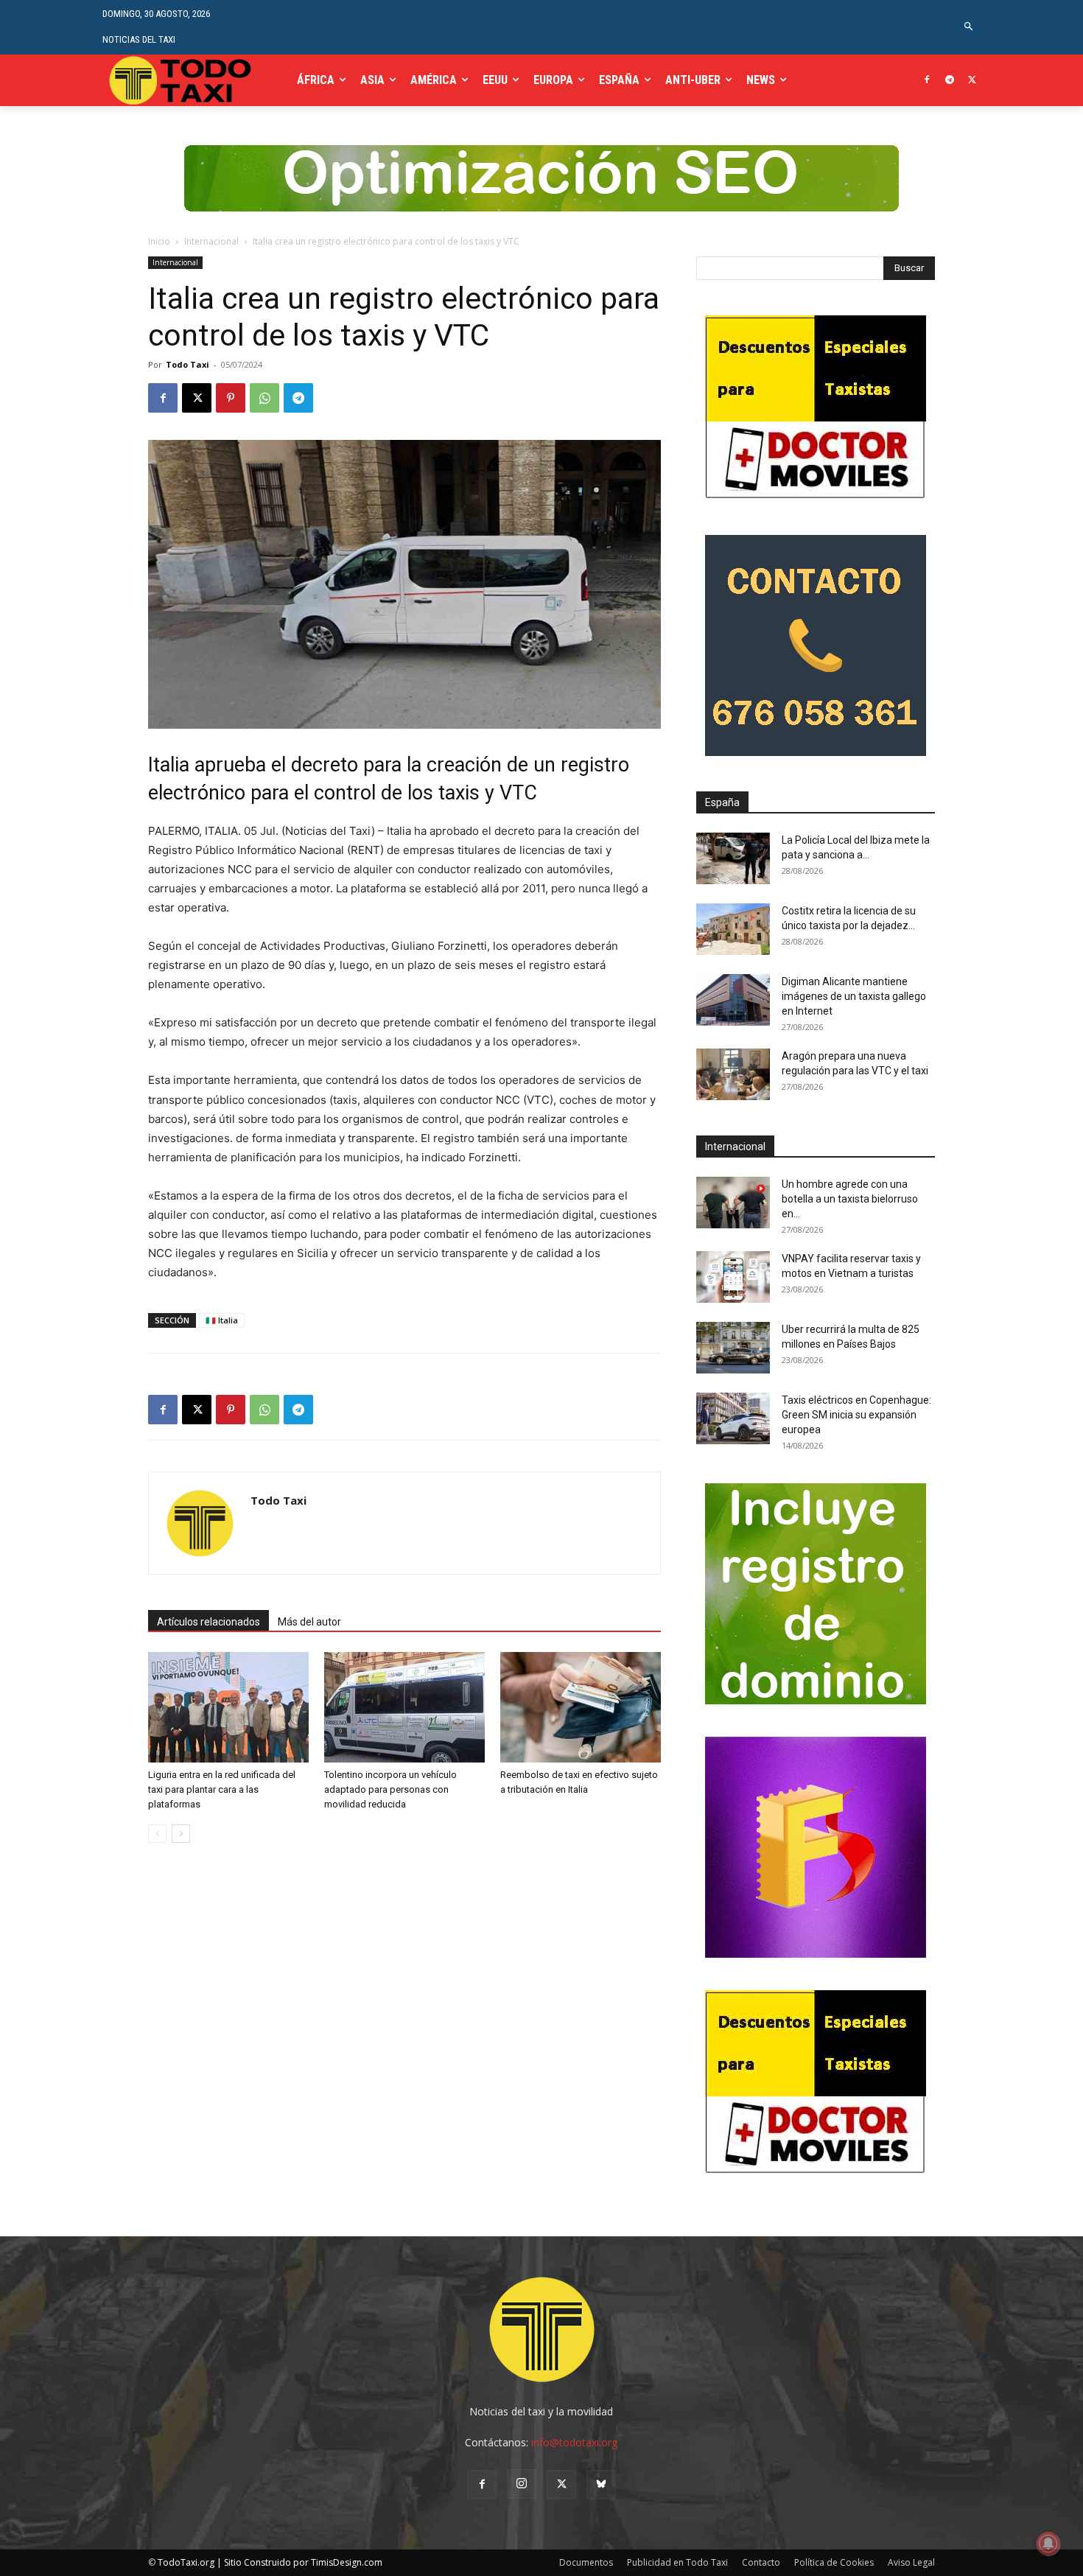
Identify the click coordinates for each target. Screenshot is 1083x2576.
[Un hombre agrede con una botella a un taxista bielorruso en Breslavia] (733, 1203)
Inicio (159, 241)
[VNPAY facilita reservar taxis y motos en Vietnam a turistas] (733, 1277)
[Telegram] (949, 81)
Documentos (586, 2562)
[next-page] (181, 1834)
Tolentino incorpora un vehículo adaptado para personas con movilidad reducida (390, 1789)
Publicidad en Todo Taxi (677, 2562)
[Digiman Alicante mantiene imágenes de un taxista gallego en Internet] (733, 1000)
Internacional (211, 241)
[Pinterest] (231, 398)
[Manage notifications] (1048, 2544)
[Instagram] (522, 2484)
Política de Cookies (834, 2562)
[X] (972, 81)
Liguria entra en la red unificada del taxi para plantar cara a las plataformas (222, 1789)
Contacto (761, 2562)
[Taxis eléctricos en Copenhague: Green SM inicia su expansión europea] (733, 1418)
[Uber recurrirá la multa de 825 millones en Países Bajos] (733, 1348)
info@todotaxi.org (574, 2442)
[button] (969, 27)
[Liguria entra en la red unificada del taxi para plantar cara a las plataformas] (228, 1707)
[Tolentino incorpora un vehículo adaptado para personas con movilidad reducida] (404, 1707)
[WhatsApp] (264, 398)
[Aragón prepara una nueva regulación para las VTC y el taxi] (733, 1074)
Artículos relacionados (208, 1622)
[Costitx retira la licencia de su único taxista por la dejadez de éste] (733, 929)
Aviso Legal (911, 2562)
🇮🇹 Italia (222, 1320)
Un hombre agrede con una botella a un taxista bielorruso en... (850, 1199)
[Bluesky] (601, 2485)
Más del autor (309, 1622)
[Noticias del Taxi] (182, 80)
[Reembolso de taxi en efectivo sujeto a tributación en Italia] (581, 1707)
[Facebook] (927, 81)
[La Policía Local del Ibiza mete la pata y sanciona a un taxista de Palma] (733, 858)
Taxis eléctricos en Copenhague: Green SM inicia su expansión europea (856, 1415)
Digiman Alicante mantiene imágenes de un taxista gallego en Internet (854, 996)
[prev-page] (157, 1834)
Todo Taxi (187, 364)
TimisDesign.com (347, 2562)
